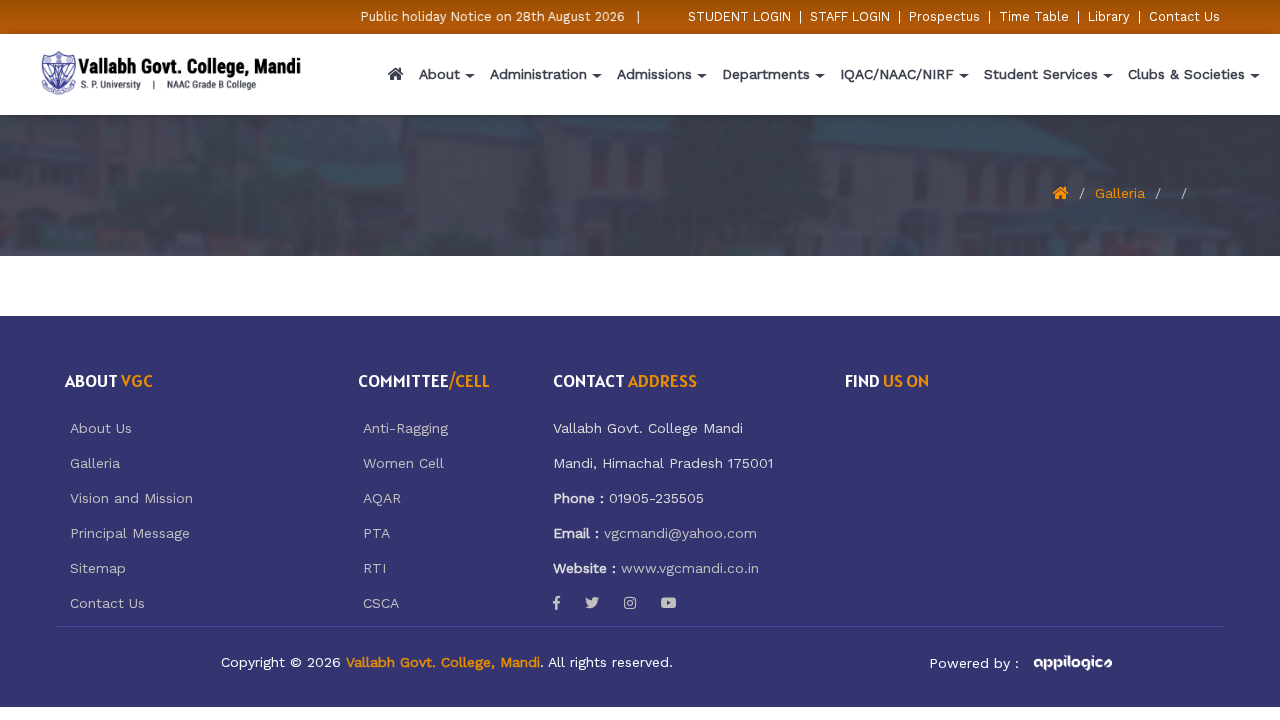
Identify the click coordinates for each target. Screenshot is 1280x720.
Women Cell (403, 463)
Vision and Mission (131, 498)
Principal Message (130, 533)
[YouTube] (669, 603)
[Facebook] (556, 603)
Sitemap (98, 568)
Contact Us (1184, 16)
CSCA (381, 603)
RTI (374, 568)
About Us (101, 428)
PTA (376, 533)
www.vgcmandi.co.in (690, 568)
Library (1109, 16)
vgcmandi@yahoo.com (680, 533)
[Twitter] (592, 603)
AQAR (382, 498)
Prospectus (944, 16)
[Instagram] (630, 603)
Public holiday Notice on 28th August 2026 (486, 16)
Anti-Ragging (405, 428)
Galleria (1120, 193)
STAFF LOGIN (850, 16)
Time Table (1034, 16)
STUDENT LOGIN (739, 16)
